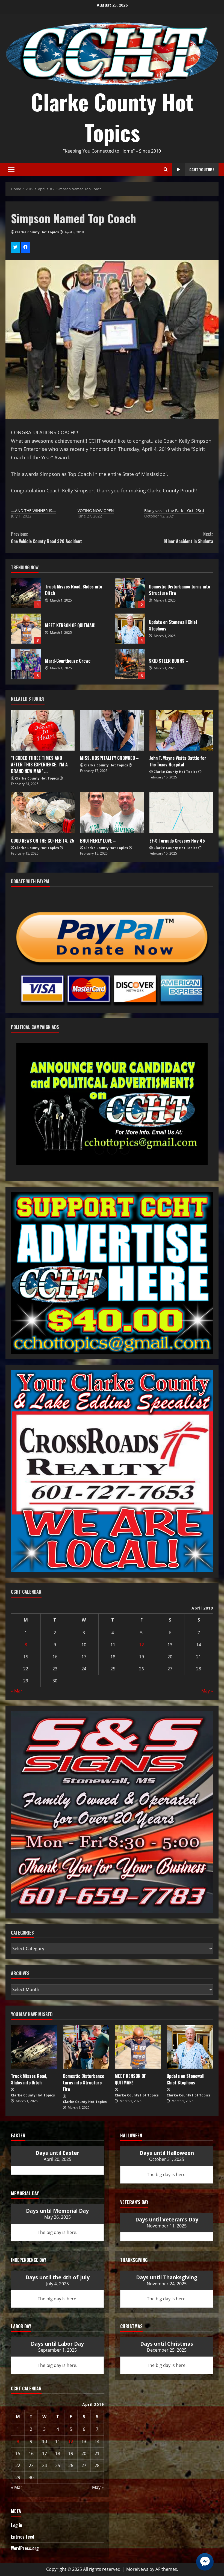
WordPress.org (25, 2548)
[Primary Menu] (11, 169)
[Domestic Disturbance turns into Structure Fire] (86, 2047)
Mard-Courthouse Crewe (26, 664)
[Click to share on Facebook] (25, 247)
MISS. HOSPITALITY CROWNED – (109, 758)
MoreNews (137, 2569)
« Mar (17, 1691)
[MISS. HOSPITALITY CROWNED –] (112, 730)
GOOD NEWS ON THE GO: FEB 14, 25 (43, 841)
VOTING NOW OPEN (96, 511)
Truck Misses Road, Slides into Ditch (26, 593)
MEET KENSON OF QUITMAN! (26, 629)
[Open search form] (166, 169)
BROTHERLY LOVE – (98, 841)
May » (207, 1691)
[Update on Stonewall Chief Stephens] (190, 2047)
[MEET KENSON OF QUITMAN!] (138, 2047)
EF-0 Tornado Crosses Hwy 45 (177, 841)
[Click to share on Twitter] (15, 247)
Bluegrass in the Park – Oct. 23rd (174, 511)
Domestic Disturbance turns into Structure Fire (130, 593)
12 (142, 1645)
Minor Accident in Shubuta (189, 538)
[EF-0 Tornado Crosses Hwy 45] (181, 813)
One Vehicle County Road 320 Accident (46, 538)
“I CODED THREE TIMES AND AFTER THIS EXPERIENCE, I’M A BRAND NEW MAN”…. (39, 765)
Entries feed (23, 2537)
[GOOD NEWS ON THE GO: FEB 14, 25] (43, 813)
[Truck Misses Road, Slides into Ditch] (34, 2047)
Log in (17, 2525)
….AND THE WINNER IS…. (34, 511)
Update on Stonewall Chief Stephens (130, 629)
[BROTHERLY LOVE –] (112, 813)
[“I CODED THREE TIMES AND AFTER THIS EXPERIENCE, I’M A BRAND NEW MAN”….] (43, 730)
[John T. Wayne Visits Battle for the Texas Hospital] (181, 730)
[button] (99, 1150)
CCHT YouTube (202, 169)
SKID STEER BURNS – (130, 664)
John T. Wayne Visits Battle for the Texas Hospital (178, 761)
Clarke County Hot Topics (112, 117)
